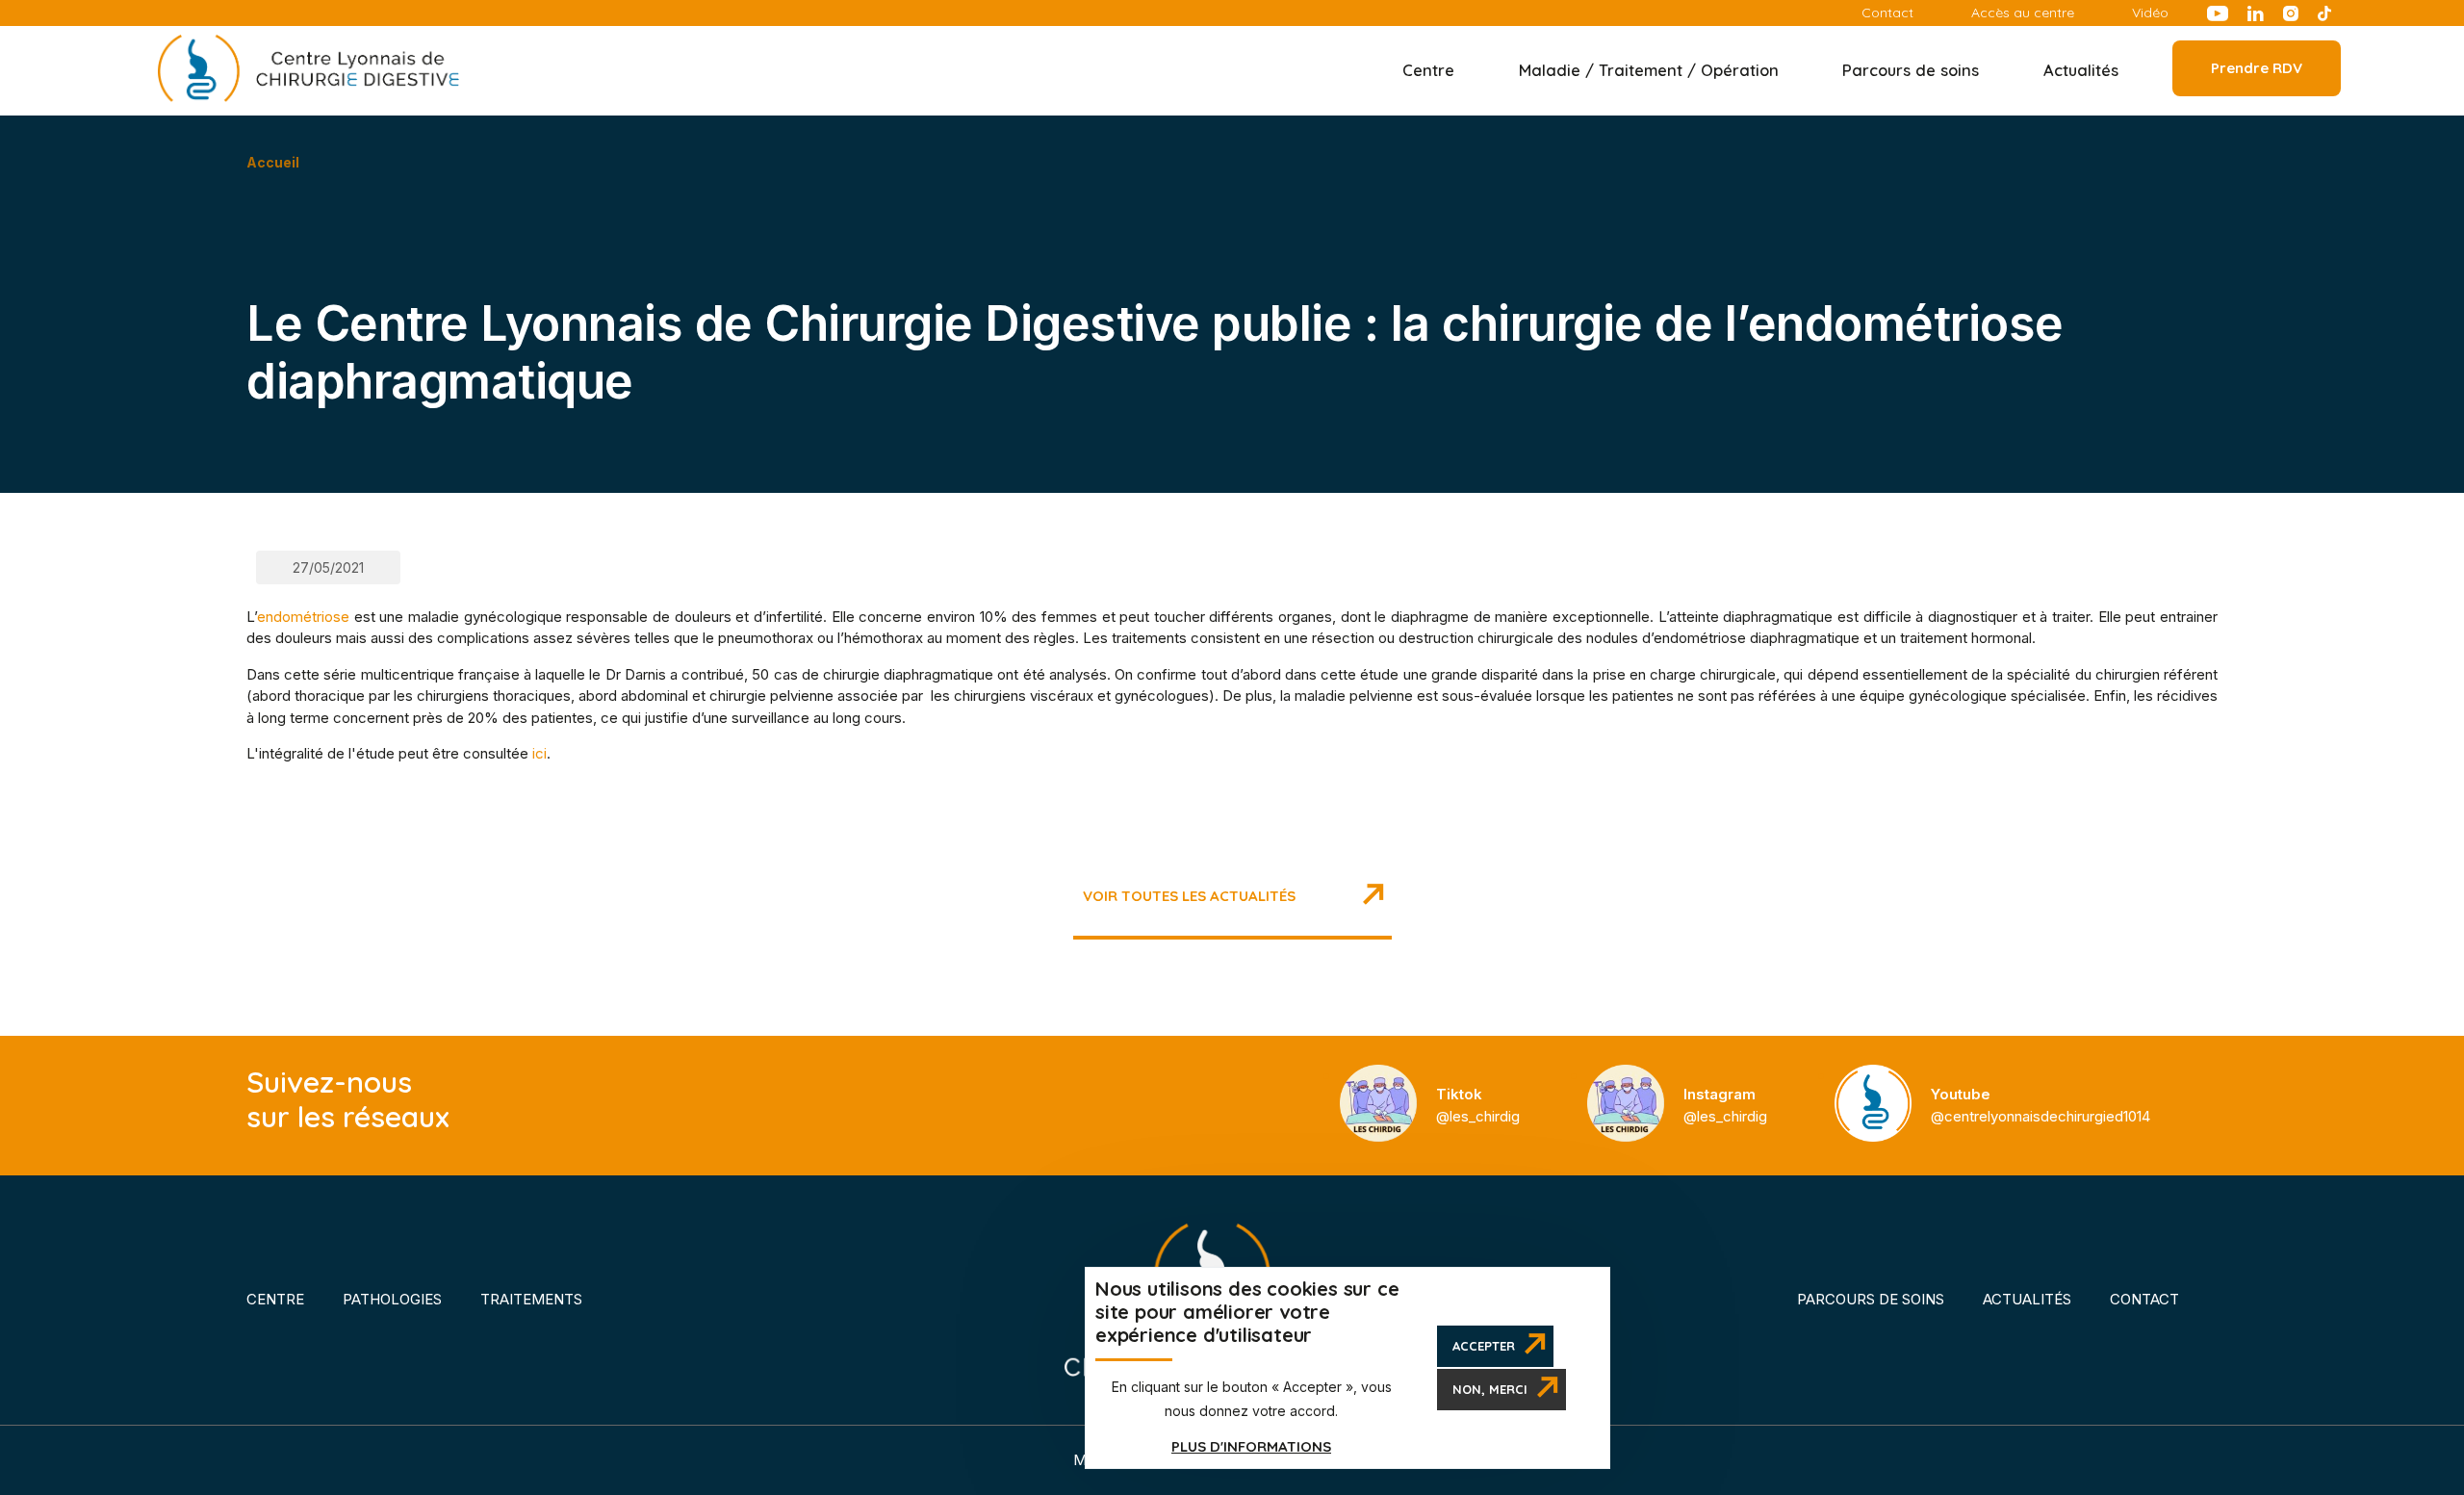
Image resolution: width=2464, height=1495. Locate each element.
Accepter (1484, 1347)
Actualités (2081, 70)
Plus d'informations (1251, 1447)
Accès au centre (2023, 13)
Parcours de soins (1871, 1299)
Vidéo (2150, 13)
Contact (1887, 13)
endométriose (303, 617)
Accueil (273, 162)
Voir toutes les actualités (1189, 896)
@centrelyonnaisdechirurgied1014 (2040, 1105)
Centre (275, 1299)
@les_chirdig (1478, 1105)
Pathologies (392, 1299)
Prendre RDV (2257, 68)
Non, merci (1490, 1390)
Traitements (531, 1299)
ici (539, 753)
